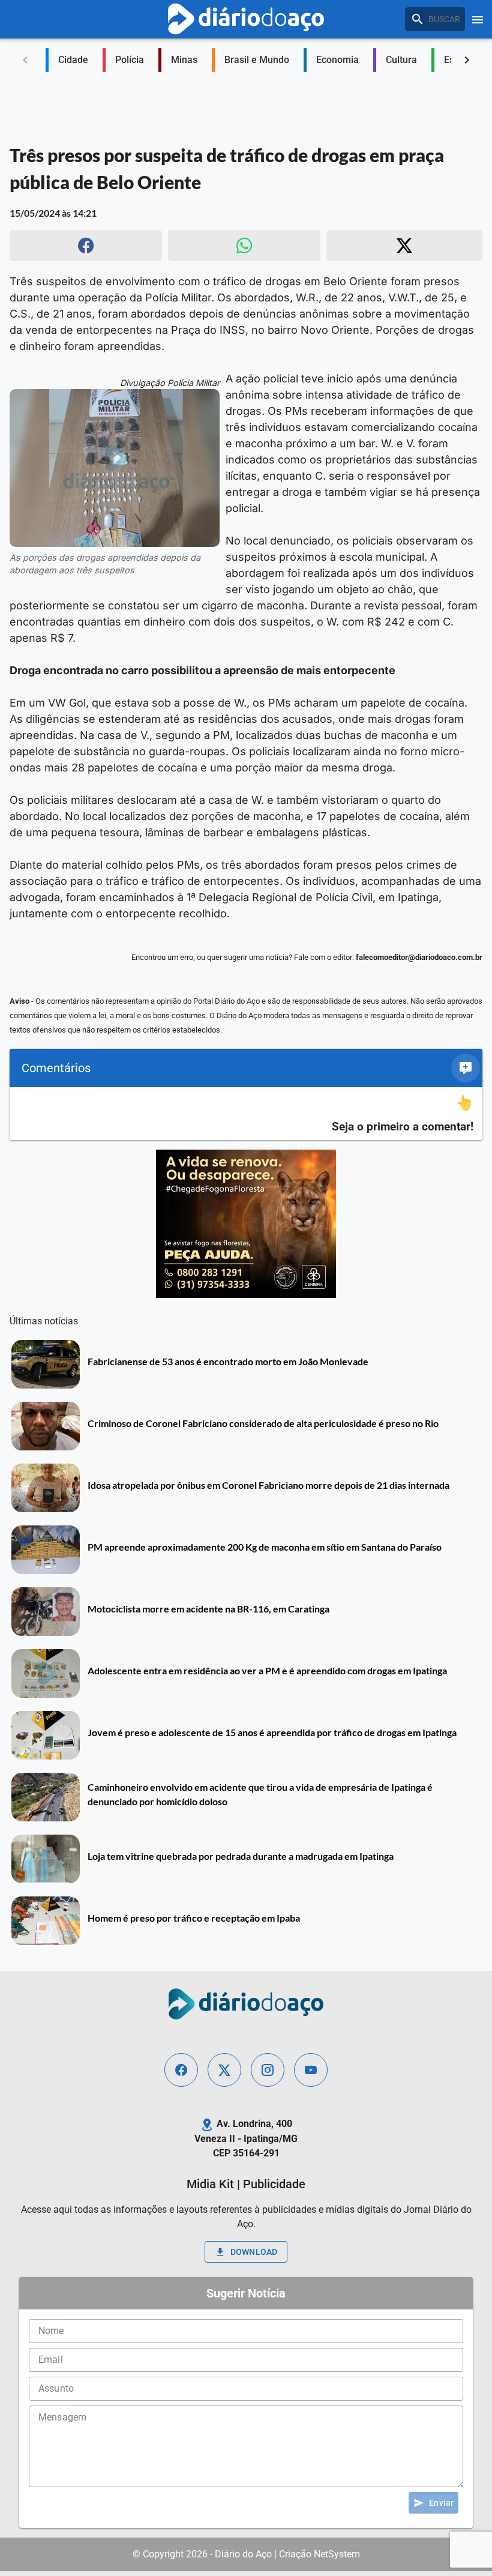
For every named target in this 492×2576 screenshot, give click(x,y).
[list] (246, 1114)
